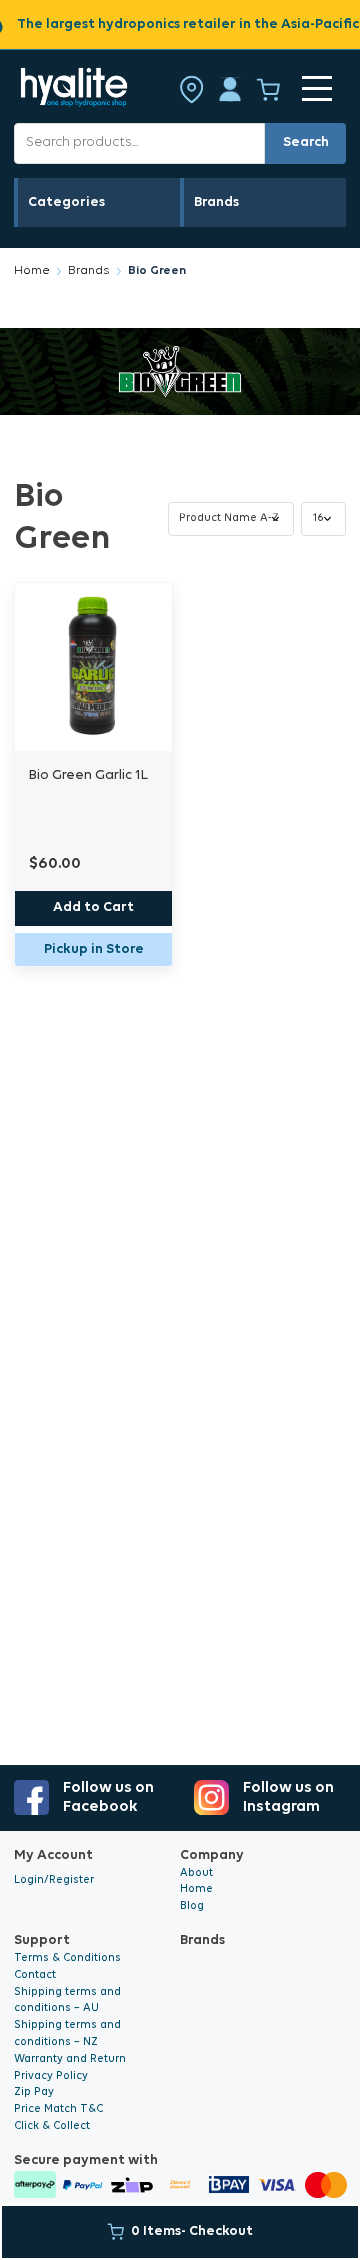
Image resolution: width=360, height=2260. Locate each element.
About (196, 1873)
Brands (216, 202)
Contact (35, 1975)
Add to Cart (93, 907)
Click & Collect (52, 2126)
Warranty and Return (70, 2059)
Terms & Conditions (67, 1958)
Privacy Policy (51, 2076)
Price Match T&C (58, 2109)
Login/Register (54, 1880)
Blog (192, 1906)
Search (306, 142)
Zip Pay (34, 2092)
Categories (66, 202)
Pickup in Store (94, 949)
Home (32, 271)
